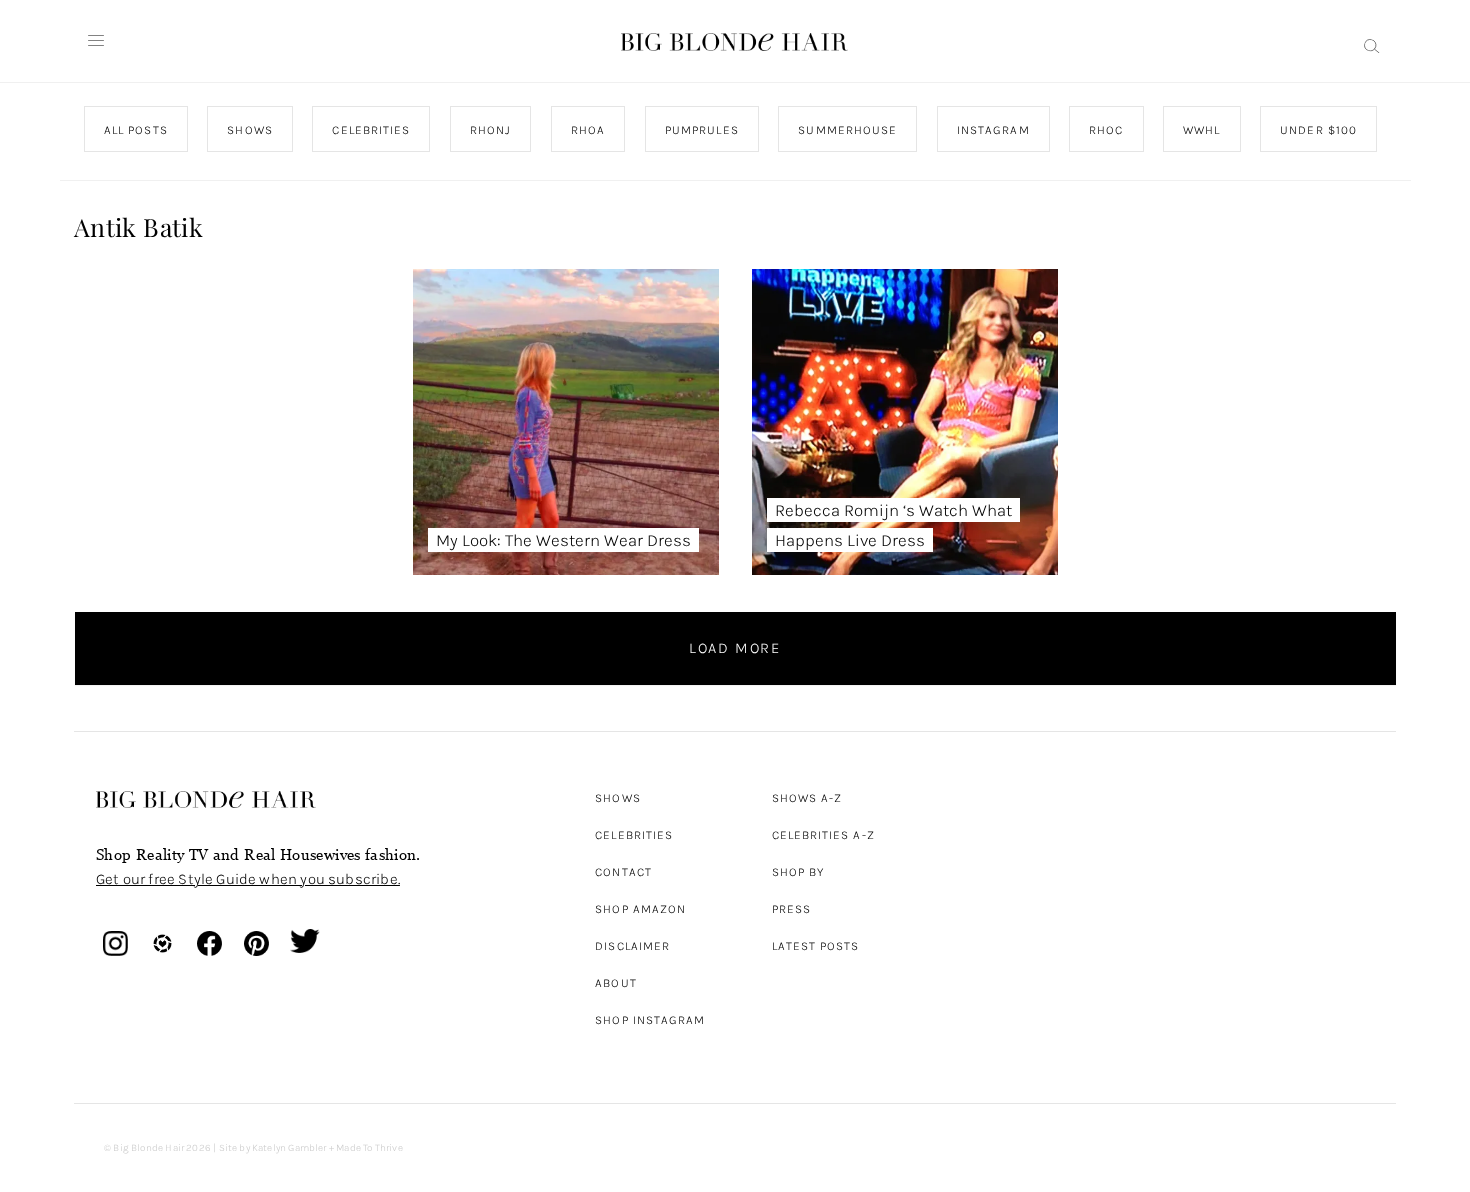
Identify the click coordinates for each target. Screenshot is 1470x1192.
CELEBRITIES (371, 130)
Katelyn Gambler (289, 1148)
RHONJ (489, 130)
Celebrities (634, 835)
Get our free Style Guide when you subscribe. (248, 879)
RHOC (1106, 130)
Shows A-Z (807, 798)
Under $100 (1318, 130)
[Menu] (96, 41)
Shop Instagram (650, 1020)
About (615, 983)
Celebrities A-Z (823, 835)
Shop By (798, 872)
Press (791, 909)
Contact (623, 872)
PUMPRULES (701, 130)
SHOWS (249, 130)
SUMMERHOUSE (847, 130)
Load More (735, 648)
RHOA (588, 130)
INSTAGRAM (992, 130)
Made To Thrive (369, 1148)
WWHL (1201, 130)
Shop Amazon (640, 909)
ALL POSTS (136, 130)
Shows (617, 798)
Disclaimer (632, 946)
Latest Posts (816, 946)
